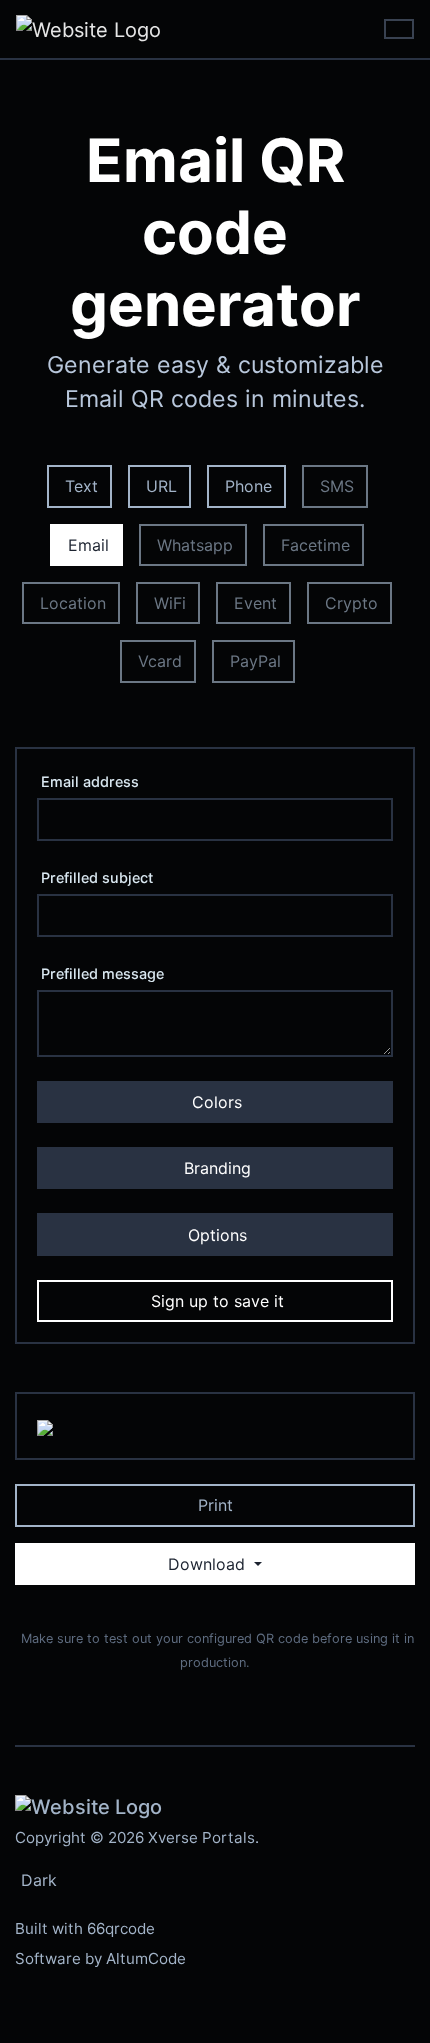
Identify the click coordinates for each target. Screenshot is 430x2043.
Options (217, 1235)
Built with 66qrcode (85, 1928)
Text (81, 486)
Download (209, 1564)
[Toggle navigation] (399, 29)
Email (88, 545)
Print (215, 1505)
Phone (248, 486)
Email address (90, 781)
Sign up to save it (217, 1301)
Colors (217, 1102)
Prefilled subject (97, 877)
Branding (217, 1168)
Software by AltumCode (100, 1958)
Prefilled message (102, 973)
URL (161, 486)
